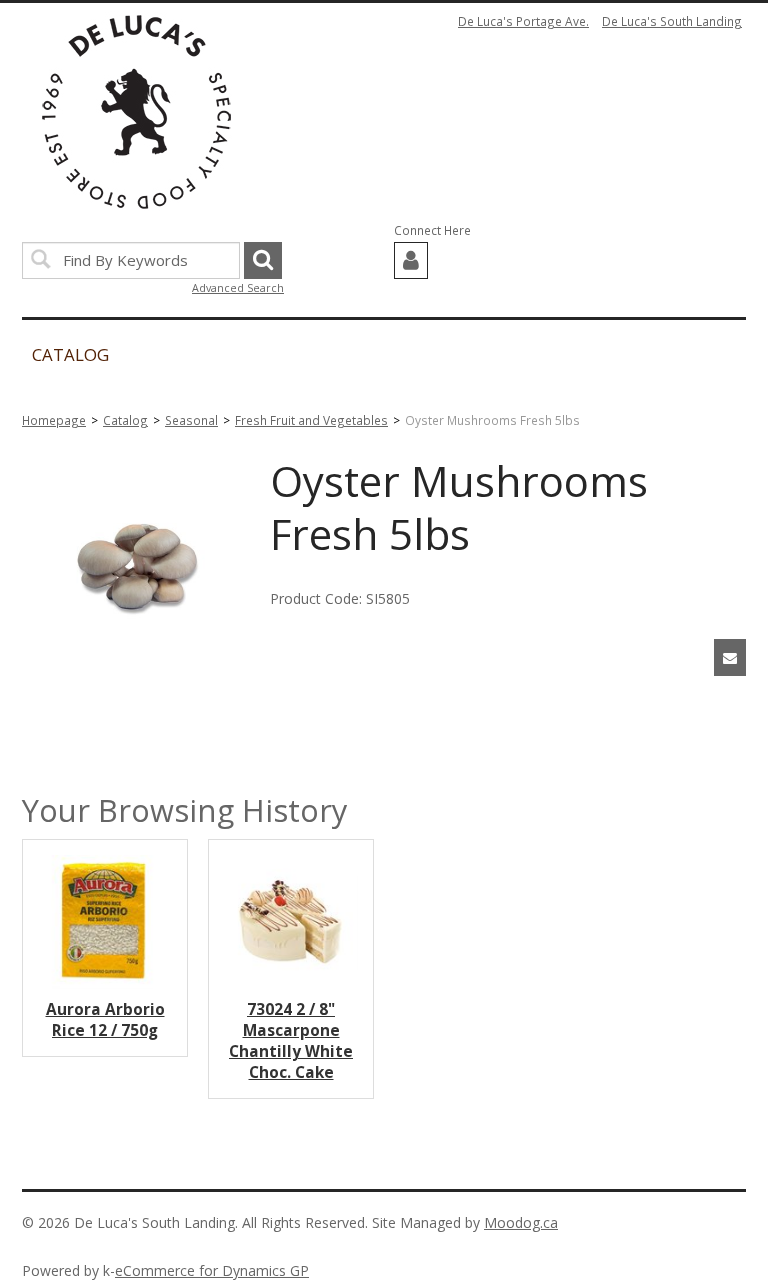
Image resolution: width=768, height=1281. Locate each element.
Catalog (125, 420)
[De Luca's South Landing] (136, 112)
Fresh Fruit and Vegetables (311, 420)
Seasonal (191, 420)
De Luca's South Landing (672, 21)
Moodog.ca (521, 1222)
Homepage (54, 420)
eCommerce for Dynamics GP (212, 1270)
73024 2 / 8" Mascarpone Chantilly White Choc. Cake (291, 1041)
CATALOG (70, 354)
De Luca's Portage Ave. (523, 21)
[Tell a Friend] (730, 657)
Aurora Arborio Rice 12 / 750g (105, 1020)
